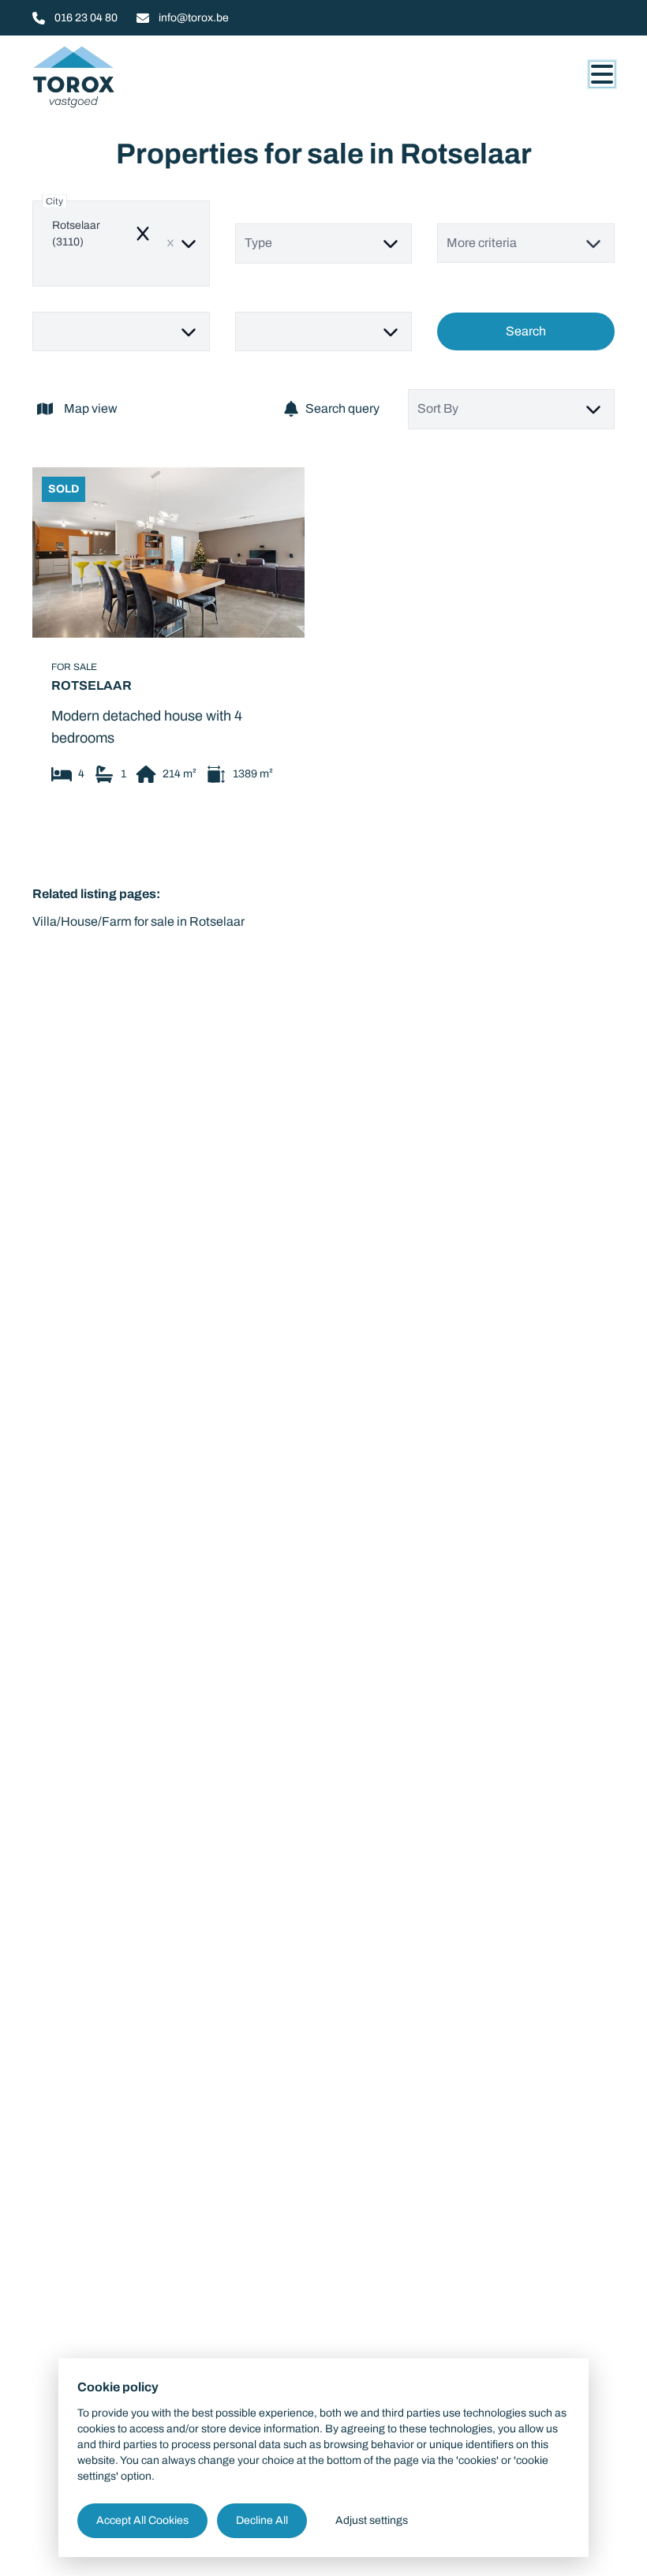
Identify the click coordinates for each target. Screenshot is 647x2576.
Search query (342, 408)
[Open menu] (602, 74)
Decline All (262, 2520)
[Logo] (108, 77)
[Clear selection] (170, 243)
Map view (91, 408)
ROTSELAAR (92, 684)
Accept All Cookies (142, 2520)
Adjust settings (372, 2520)
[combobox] (121, 243)
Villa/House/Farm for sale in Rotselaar (138, 921)
